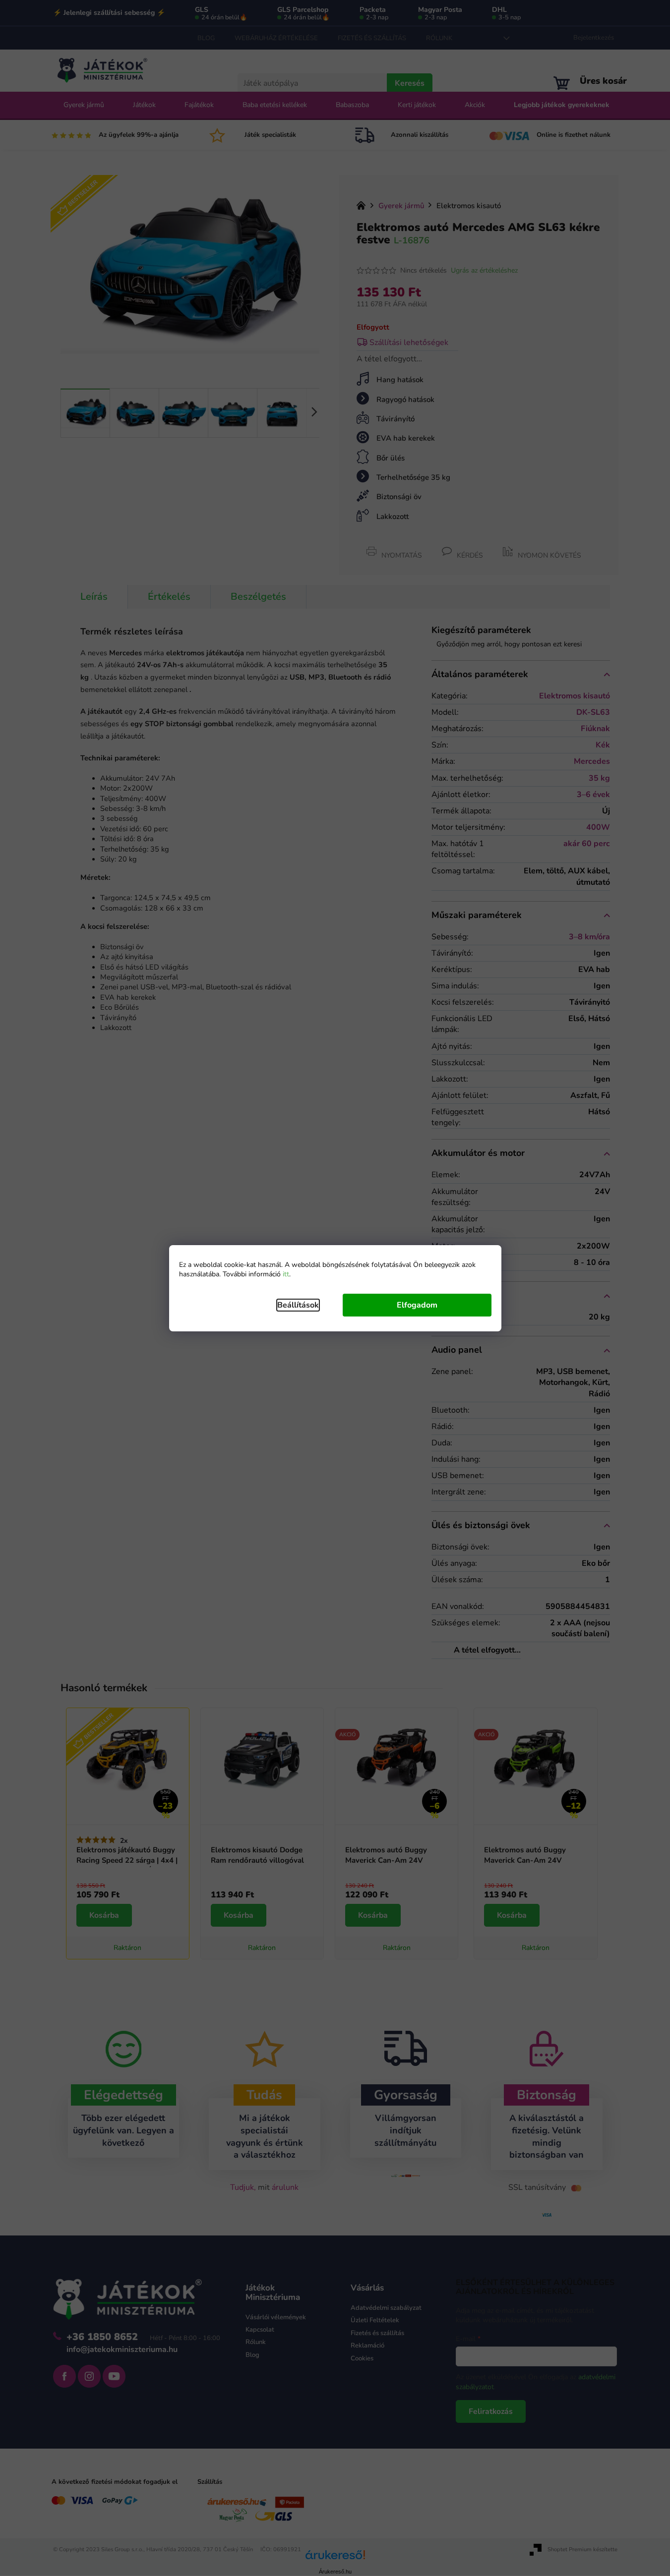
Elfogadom (417, 1305)
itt (286, 1274)
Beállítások (298, 1305)
